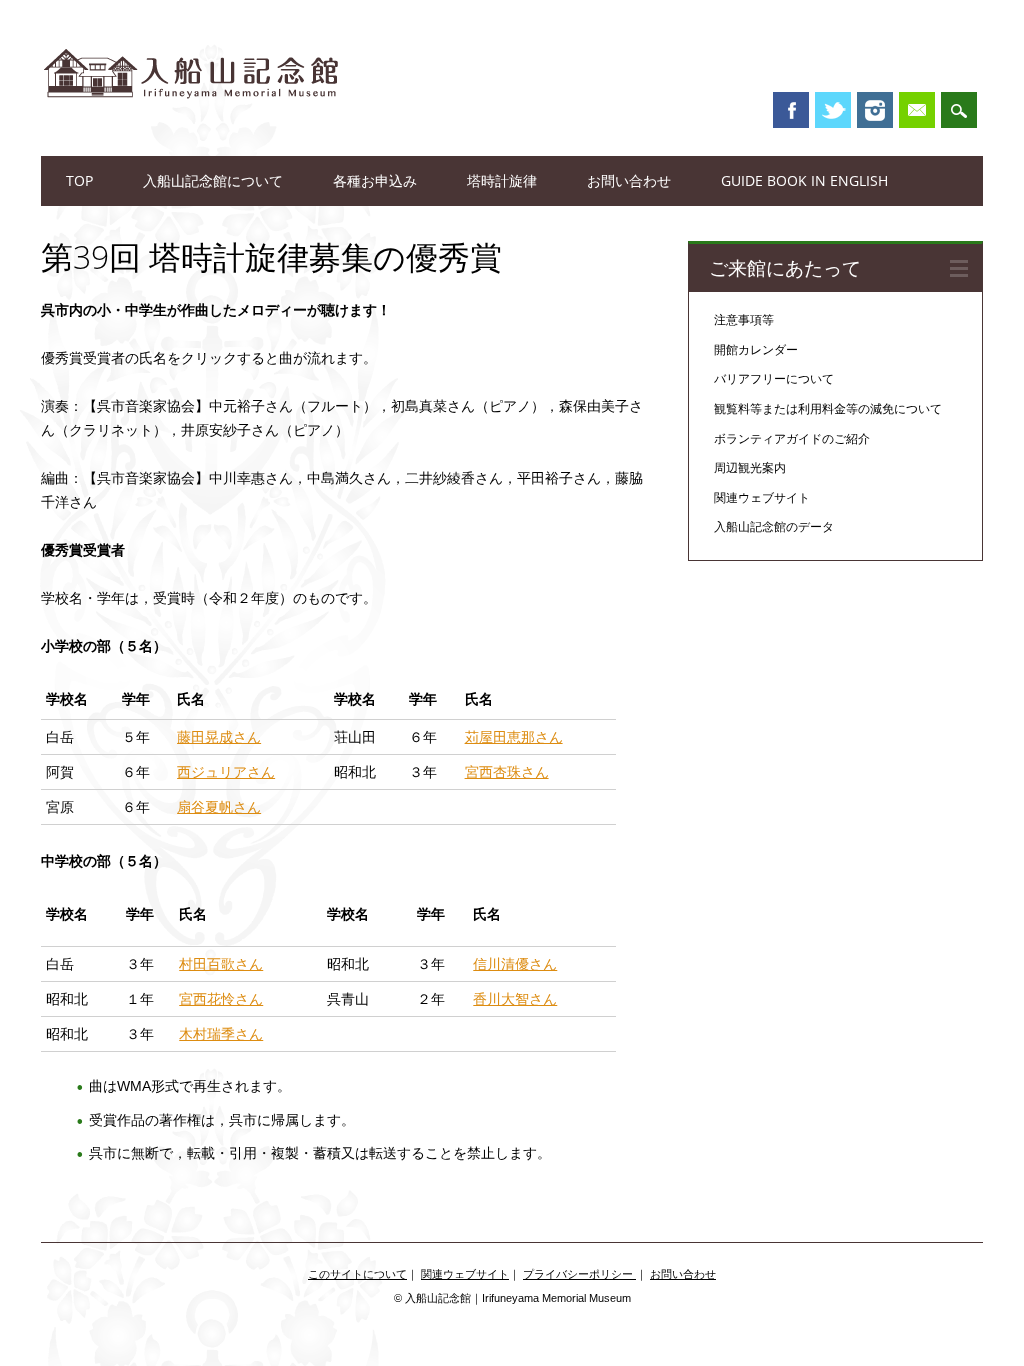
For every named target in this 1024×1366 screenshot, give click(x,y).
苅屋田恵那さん (514, 737)
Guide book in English (804, 180)
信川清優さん (515, 964)
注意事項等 (744, 320)
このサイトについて (357, 1274)
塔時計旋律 (502, 180)
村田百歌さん (221, 964)
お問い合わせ (629, 180)
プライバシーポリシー (579, 1274)
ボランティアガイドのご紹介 (792, 439)
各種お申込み (375, 180)
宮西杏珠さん (507, 772)
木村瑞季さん (221, 1034)
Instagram (875, 110)
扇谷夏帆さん (219, 807)
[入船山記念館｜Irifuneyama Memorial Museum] (191, 119)
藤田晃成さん (219, 737)
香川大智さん (515, 999)
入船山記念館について (213, 180)
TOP (79, 180)
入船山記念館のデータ (774, 527)
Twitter (833, 110)
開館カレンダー (756, 350)
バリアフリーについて (774, 379)
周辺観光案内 (750, 468)
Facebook (791, 110)
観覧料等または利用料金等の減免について (828, 409)
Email (917, 110)
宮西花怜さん (221, 999)
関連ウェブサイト (762, 498)
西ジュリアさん (226, 772)
